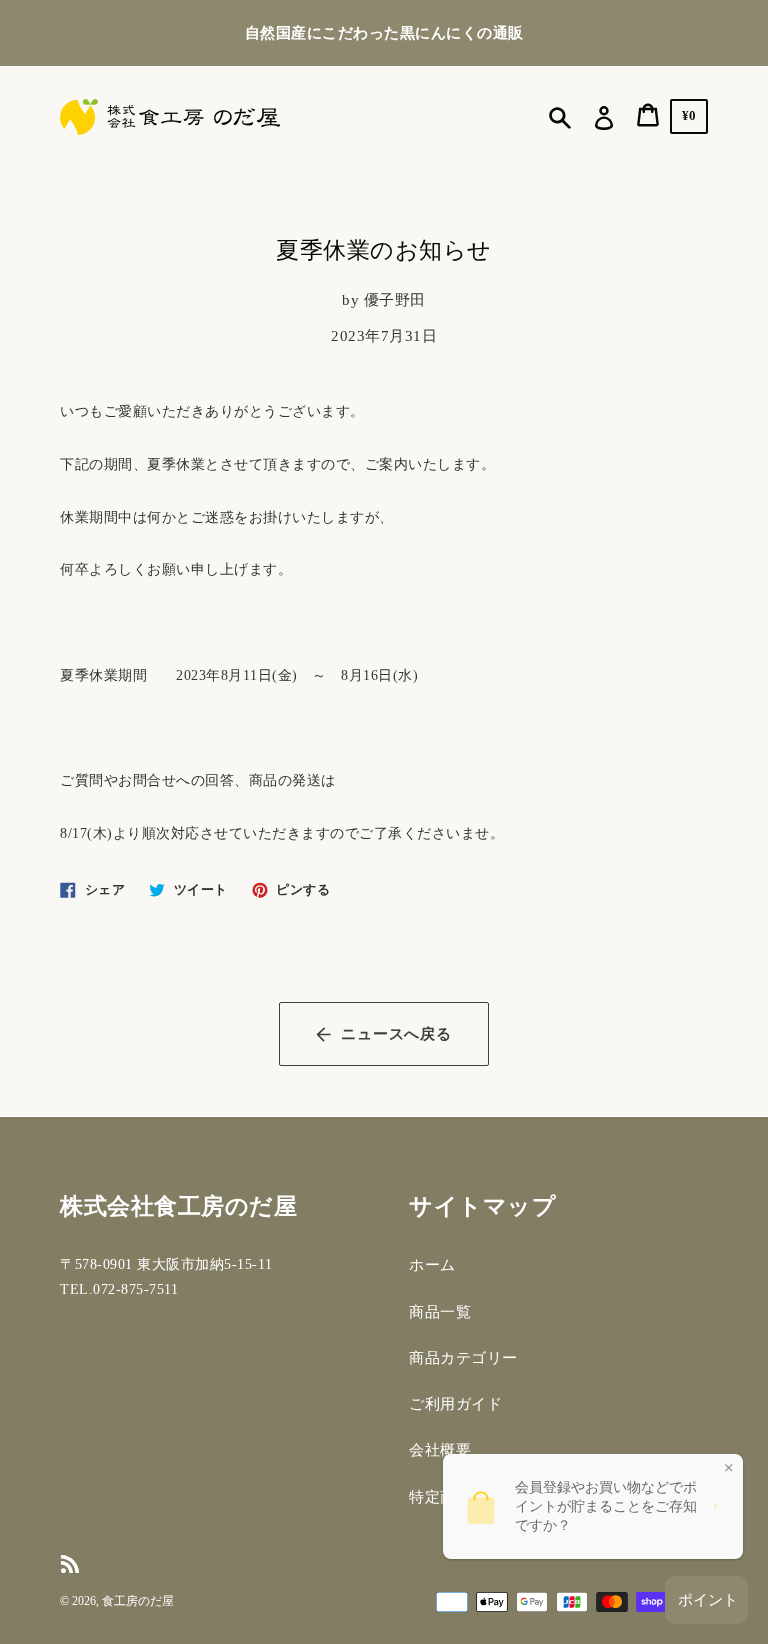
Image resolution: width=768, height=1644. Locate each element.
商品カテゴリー (463, 1358)
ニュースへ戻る (396, 1034)
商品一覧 (440, 1312)
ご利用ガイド (455, 1404)
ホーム (432, 1265)
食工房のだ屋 (138, 1601)
